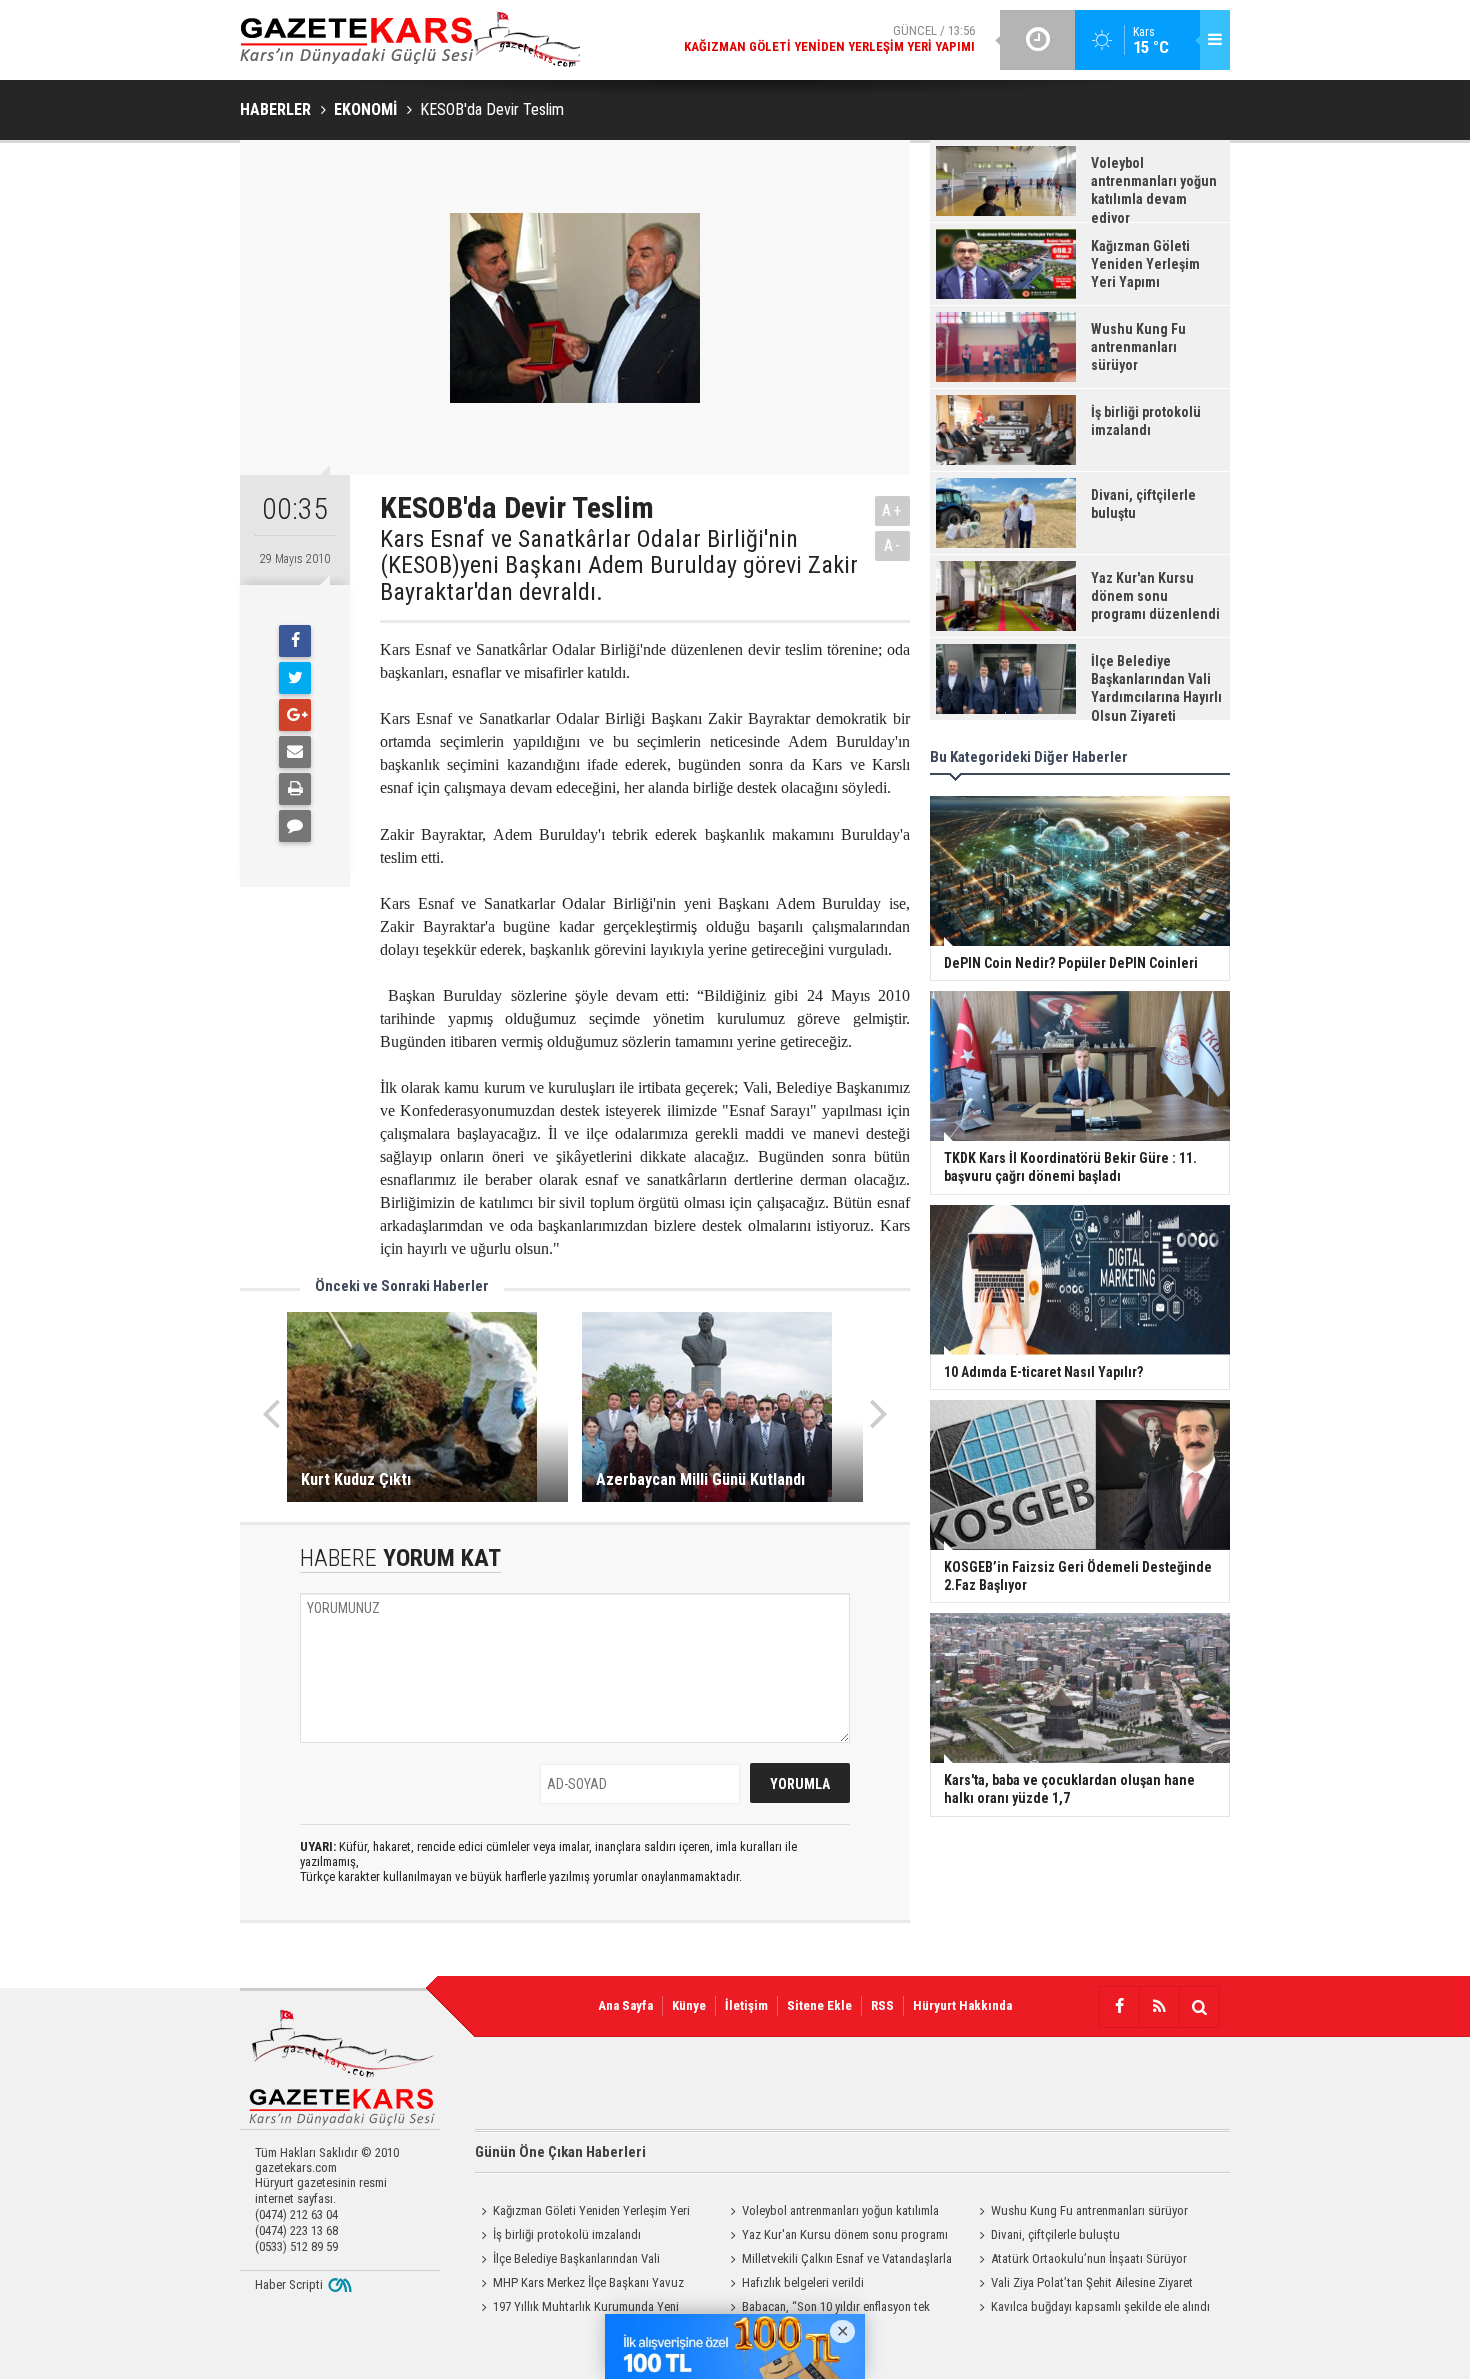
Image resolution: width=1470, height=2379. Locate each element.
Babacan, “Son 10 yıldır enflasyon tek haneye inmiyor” (827, 2309)
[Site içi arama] (1199, 2007)
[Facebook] (295, 641)
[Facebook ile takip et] (1119, 2007)
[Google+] (295, 715)
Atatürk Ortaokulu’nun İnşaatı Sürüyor (1089, 2258)
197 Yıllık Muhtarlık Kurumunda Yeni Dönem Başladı (577, 2309)
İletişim (746, 2005)
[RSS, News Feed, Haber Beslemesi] (1159, 2007)
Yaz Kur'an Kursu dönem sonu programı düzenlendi (836, 2237)
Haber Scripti (289, 2284)
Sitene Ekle (819, 2005)
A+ (892, 510)
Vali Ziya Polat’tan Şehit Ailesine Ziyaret (1092, 2282)
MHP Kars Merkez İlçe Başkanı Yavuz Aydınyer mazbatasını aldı (579, 2285)
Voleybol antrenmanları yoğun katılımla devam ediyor (831, 2213)
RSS (882, 2005)
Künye (689, 2005)
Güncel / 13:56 (829, 38)
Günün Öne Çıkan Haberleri (560, 2152)
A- (893, 545)
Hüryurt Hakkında (962, 2005)
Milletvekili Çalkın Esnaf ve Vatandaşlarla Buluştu (838, 2261)
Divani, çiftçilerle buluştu (1055, 2234)
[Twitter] (295, 678)
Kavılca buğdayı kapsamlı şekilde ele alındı (1100, 2306)
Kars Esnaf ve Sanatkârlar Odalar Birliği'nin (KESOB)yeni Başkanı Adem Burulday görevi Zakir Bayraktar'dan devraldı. (619, 565)
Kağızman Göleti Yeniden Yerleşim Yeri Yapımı (582, 2213)
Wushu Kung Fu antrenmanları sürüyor (1089, 2210)
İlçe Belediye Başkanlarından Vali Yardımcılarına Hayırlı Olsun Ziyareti (567, 2261)
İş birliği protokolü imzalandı (567, 2234)
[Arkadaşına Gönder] (295, 752)
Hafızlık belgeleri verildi (803, 2282)
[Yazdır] (295, 789)
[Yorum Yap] (295, 826)
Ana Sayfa (625, 2005)
